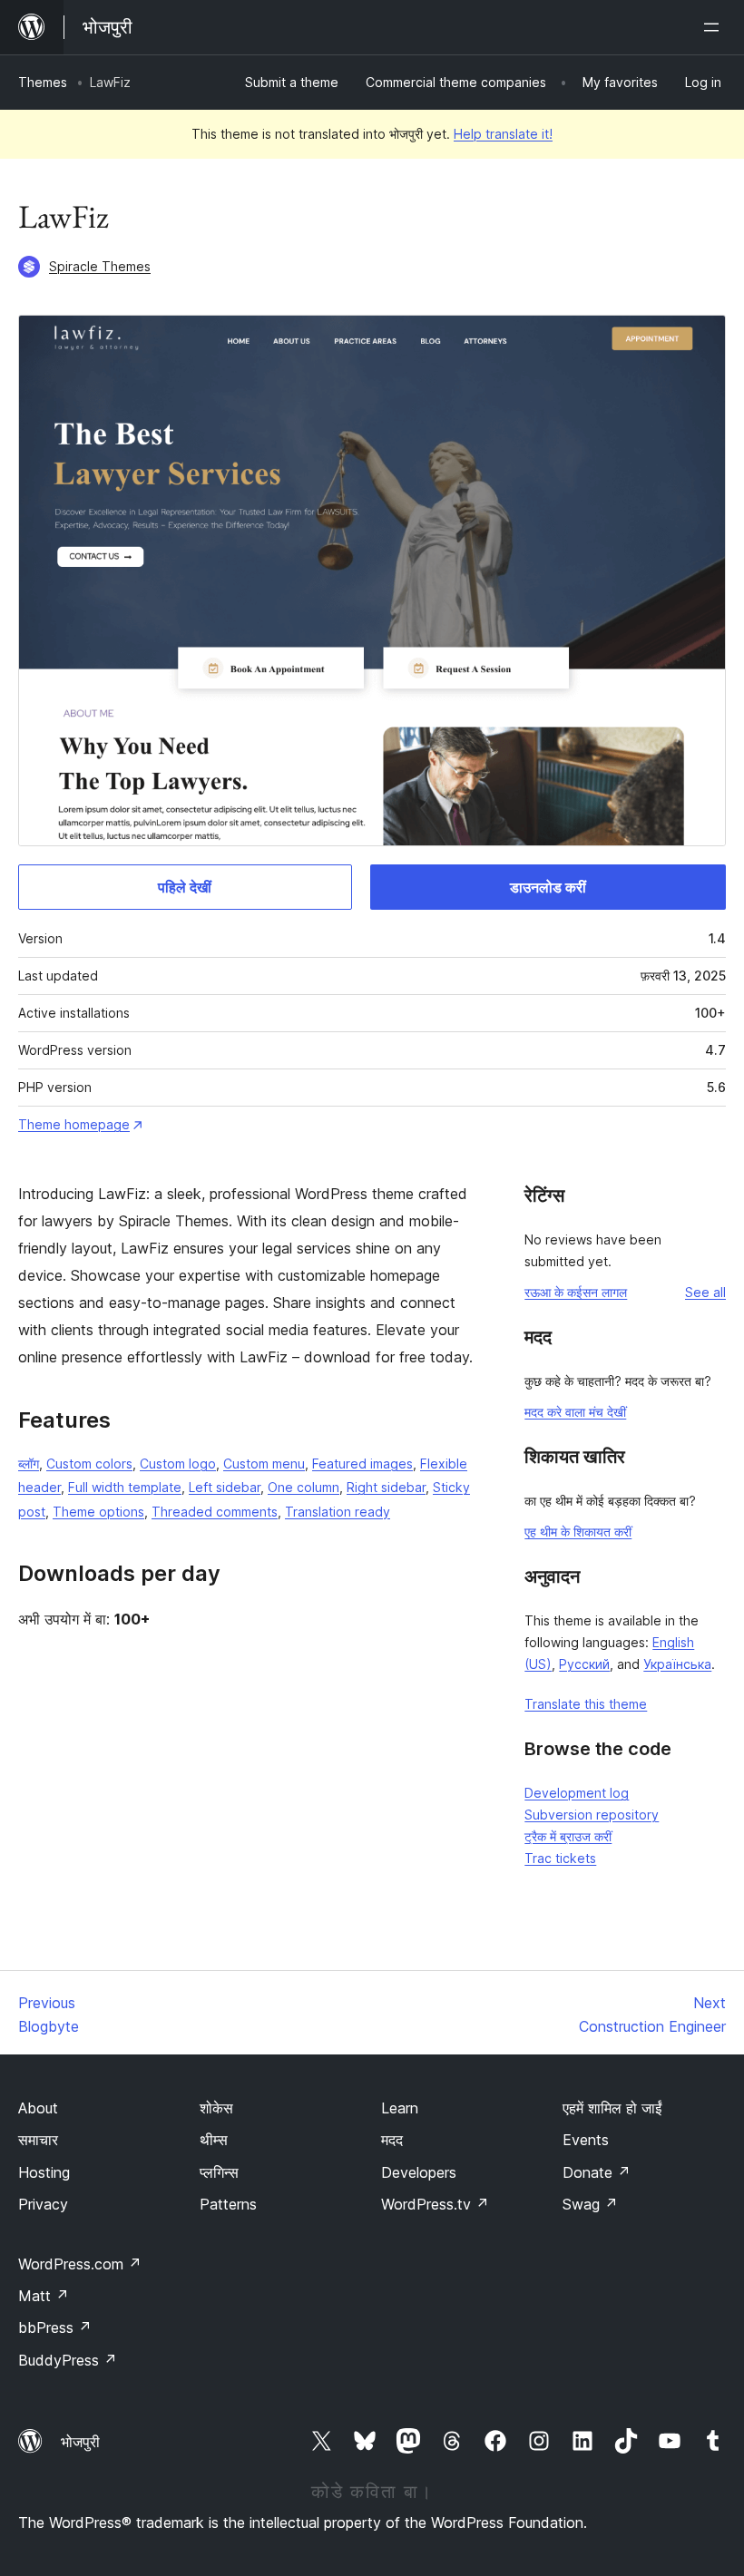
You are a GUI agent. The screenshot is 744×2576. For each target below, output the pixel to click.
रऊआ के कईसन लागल (576, 1292)
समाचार (38, 2140)
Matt (44, 2296)
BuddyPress (68, 2360)
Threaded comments (215, 1512)
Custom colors (89, 1464)
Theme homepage (74, 1124)
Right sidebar (386, 1487)
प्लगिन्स (219, 2172)
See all (705, 1292)
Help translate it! (503, 134)
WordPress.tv (435, 2204)
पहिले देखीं (185, 887)
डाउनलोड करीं (548, 887)
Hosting (44, 2172)
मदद (392, 2140)
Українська (677, 1664)
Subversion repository (592, 1815)
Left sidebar (225, 1487)
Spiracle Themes (100, 266)
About (38, 2108)
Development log (577, 1793)
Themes (43, 82)
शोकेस (216, 2108)
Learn (400, 2108)
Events (586, 2140)
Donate (597, 2172)
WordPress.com (80, 2264)
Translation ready (338, 1512)
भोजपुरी (80, 2442)
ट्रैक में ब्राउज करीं (568, 1836)
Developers (419, 2172)
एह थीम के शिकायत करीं (578, 1532)
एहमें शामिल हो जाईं (612, 2108)
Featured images (362, 1464)
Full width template (125, 1487)
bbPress (55, 2327)
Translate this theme (586, 1704)
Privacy (43, 2204)
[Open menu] (715, 27)
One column (303, 1487)
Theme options (98, 1512)
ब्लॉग (29, 1464)
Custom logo (178, 1464)
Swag (590, 2204)
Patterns (228, 2204)
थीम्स (214, 2140)
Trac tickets (560, 1858)
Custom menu (264, 1464)
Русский (584, 1664)
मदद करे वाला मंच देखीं (575, 1412)
